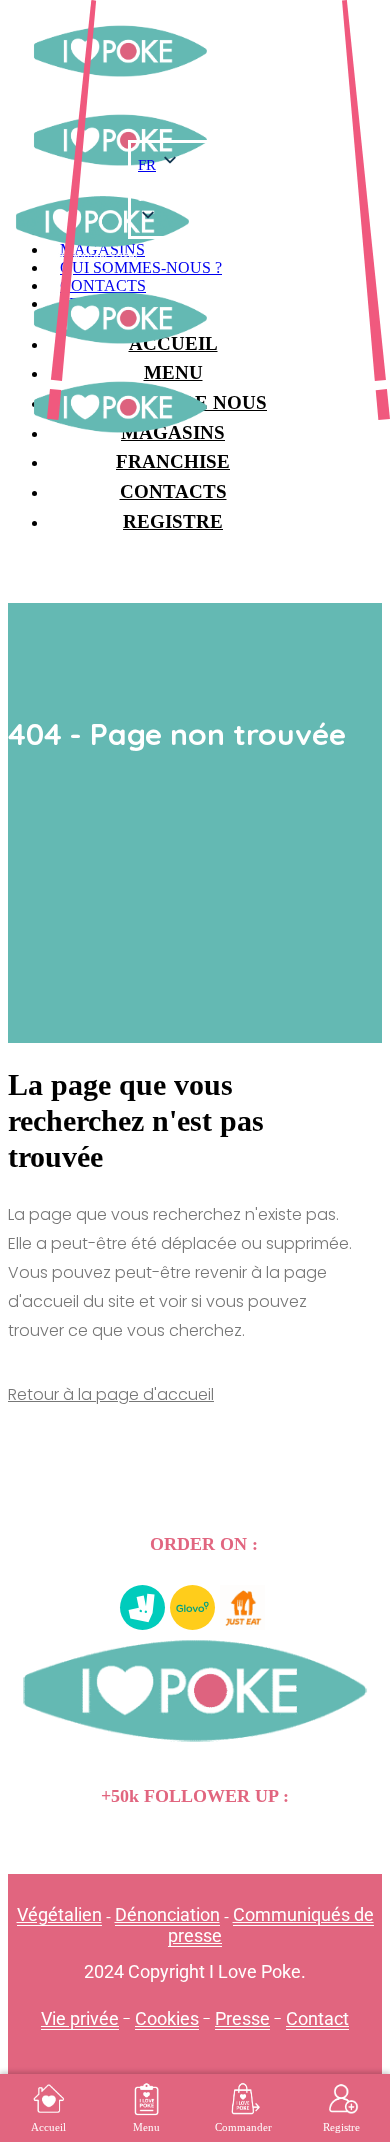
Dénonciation (167, 1914)
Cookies (167, 2018)
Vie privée (80, 2018)
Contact (317, 2018)
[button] (213, 196)
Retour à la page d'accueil (111, 1394)
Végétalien (59, 1914)
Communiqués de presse (271, 1925)
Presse (242, 2018)
